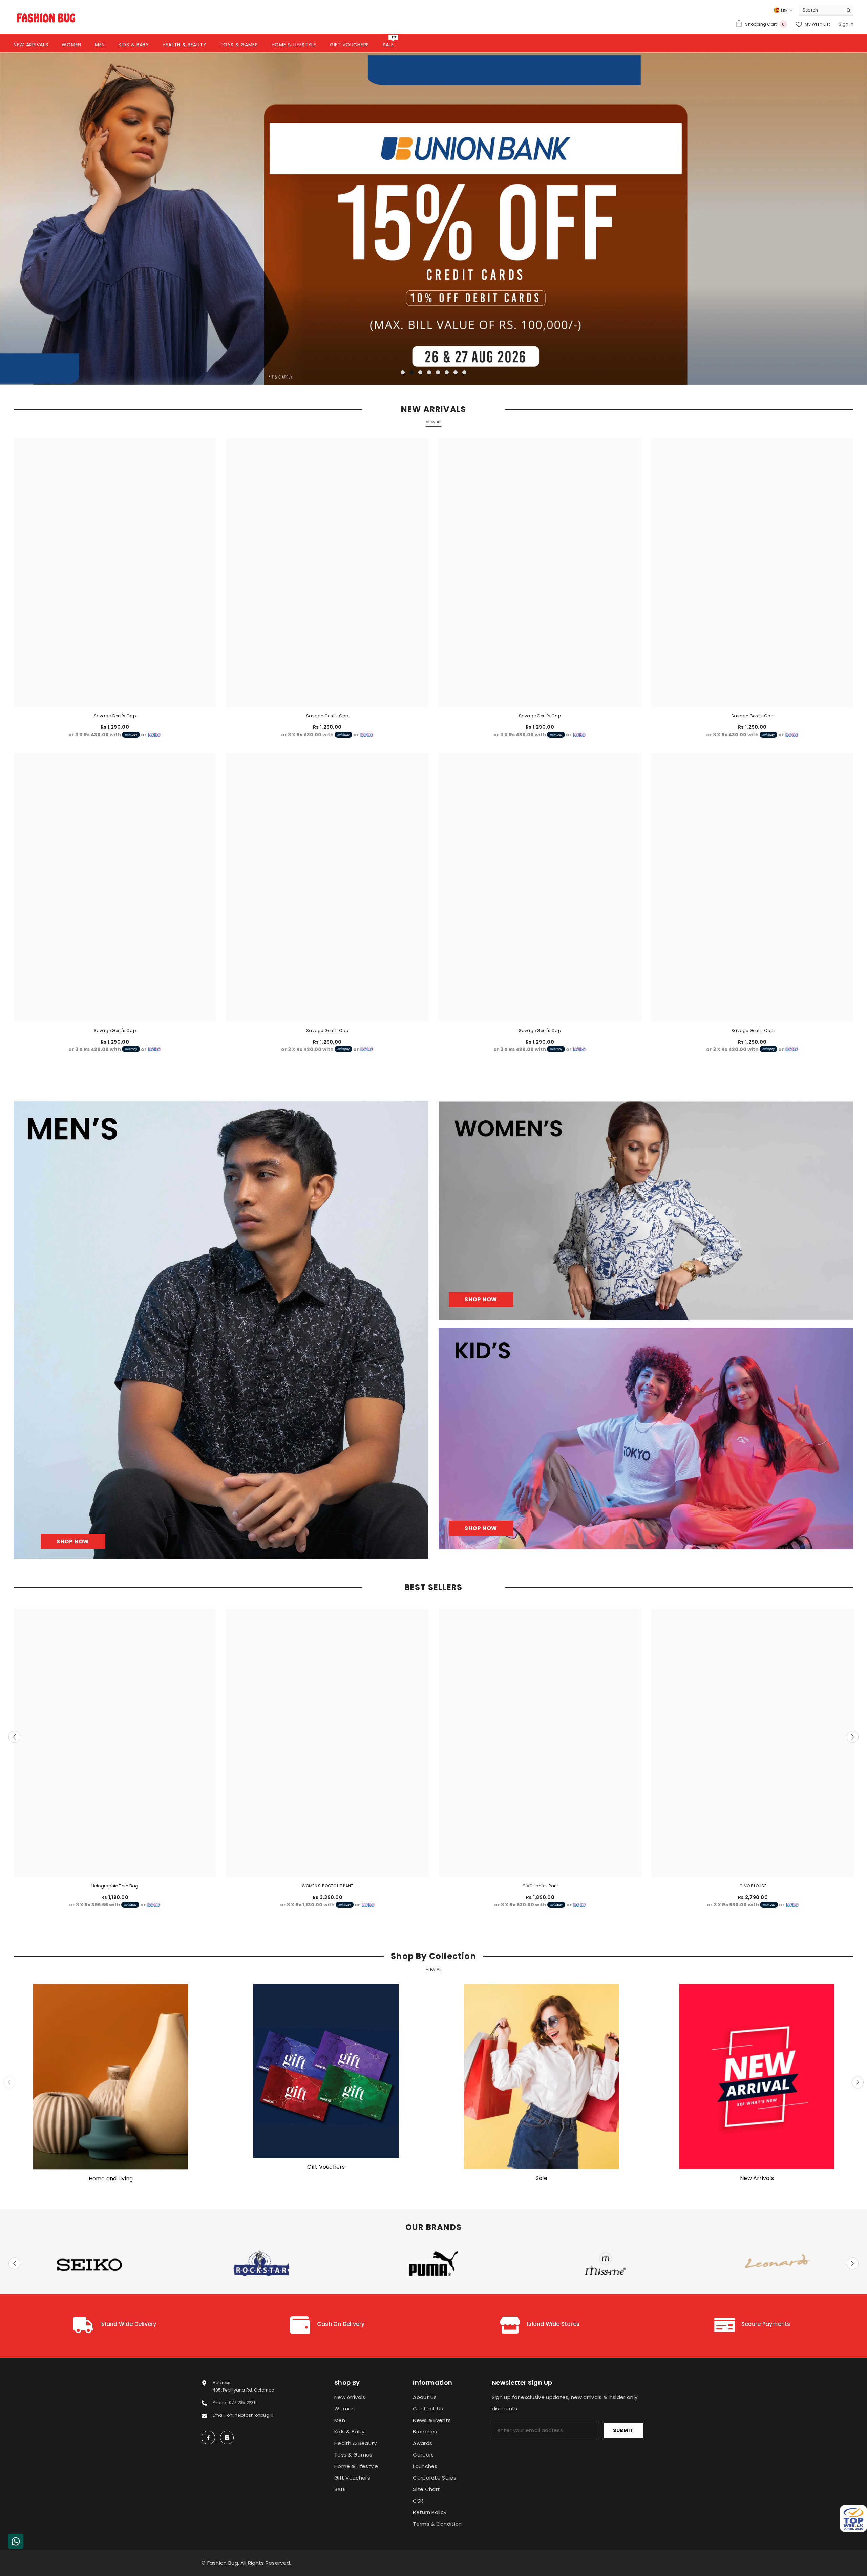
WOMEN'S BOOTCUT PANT (328, 1886)
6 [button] (447, 372)
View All (434, 422)
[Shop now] (646, 1211)
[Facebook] (208, 2438)
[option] (433, 218)
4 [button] (429, 372)
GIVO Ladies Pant (540, 1886)
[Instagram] (227, 2438)
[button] (93, 219)
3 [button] (420, 372)
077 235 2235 (243, 2403)
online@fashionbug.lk (250, 2415)
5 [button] (438, 372)
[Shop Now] (221, 1330)
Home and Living (111, 2179)
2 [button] (411, 372)
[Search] (826, 10)
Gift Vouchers (326, 2167)
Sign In (846, 24)
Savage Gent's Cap (115, 715)
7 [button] (456, 372)
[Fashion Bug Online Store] (111, 2077)
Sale (542, 2178)
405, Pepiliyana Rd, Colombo (243, 2390)
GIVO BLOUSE (753, 1886)
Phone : (221, 2403)
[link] (115, 2326)
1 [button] (403, 372)
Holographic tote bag (115, 1886)
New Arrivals (757, 2178)
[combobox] (821, 10)
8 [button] (464, 372)
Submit (623, 2430)
